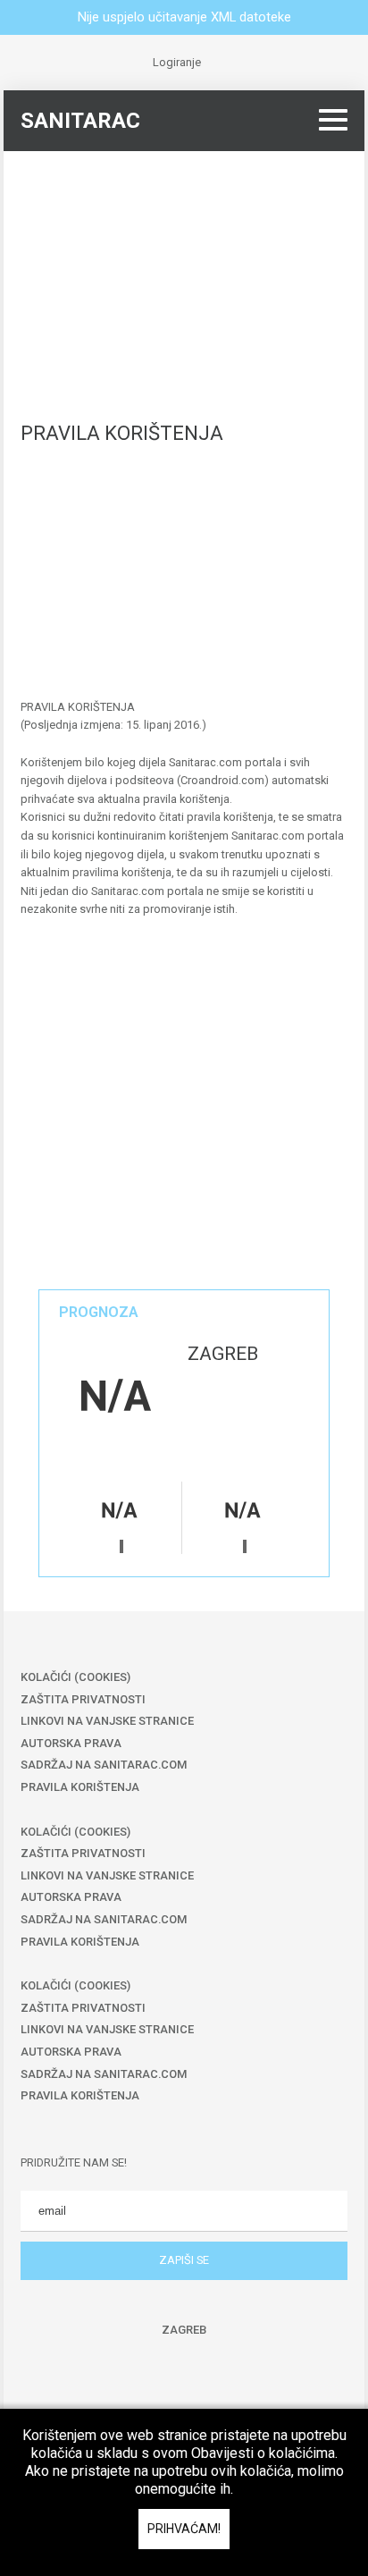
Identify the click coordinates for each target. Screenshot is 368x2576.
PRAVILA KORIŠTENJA (80, 1787)
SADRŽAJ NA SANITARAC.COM (104, 1765)
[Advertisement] (184, 276)
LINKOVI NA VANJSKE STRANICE (107, 1721)
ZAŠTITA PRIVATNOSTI (83, 1699)
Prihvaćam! (184, 2529)
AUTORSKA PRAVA (71, 1743)
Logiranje (177, 62)
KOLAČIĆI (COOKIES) (75, 1677)
